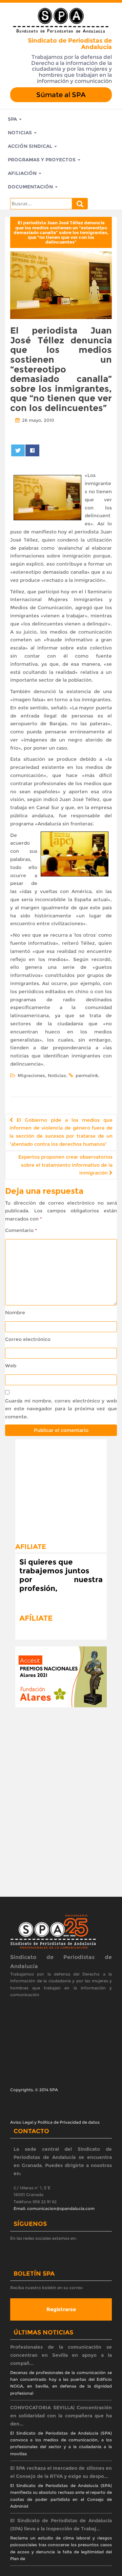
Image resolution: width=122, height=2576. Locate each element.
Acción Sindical (31, 146)
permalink (87, 1075)
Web (11, 1366)
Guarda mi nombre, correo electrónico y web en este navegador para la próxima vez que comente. (61, 1409)
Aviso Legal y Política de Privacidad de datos (55, 2122)
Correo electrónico (28, 1339)
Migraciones (31, 1075)
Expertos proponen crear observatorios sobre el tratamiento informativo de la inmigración (65, 1165)
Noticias (21, 133)
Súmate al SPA (61, 95)
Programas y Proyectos (42, 160)
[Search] (80, 204)
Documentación (31, 187)
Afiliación (23, 173)
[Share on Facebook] (32, 450)
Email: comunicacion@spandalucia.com (54, 2208)
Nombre (15, 1313)
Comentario (21, 1230)
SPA (13, 119)
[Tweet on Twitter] (18, 450)
